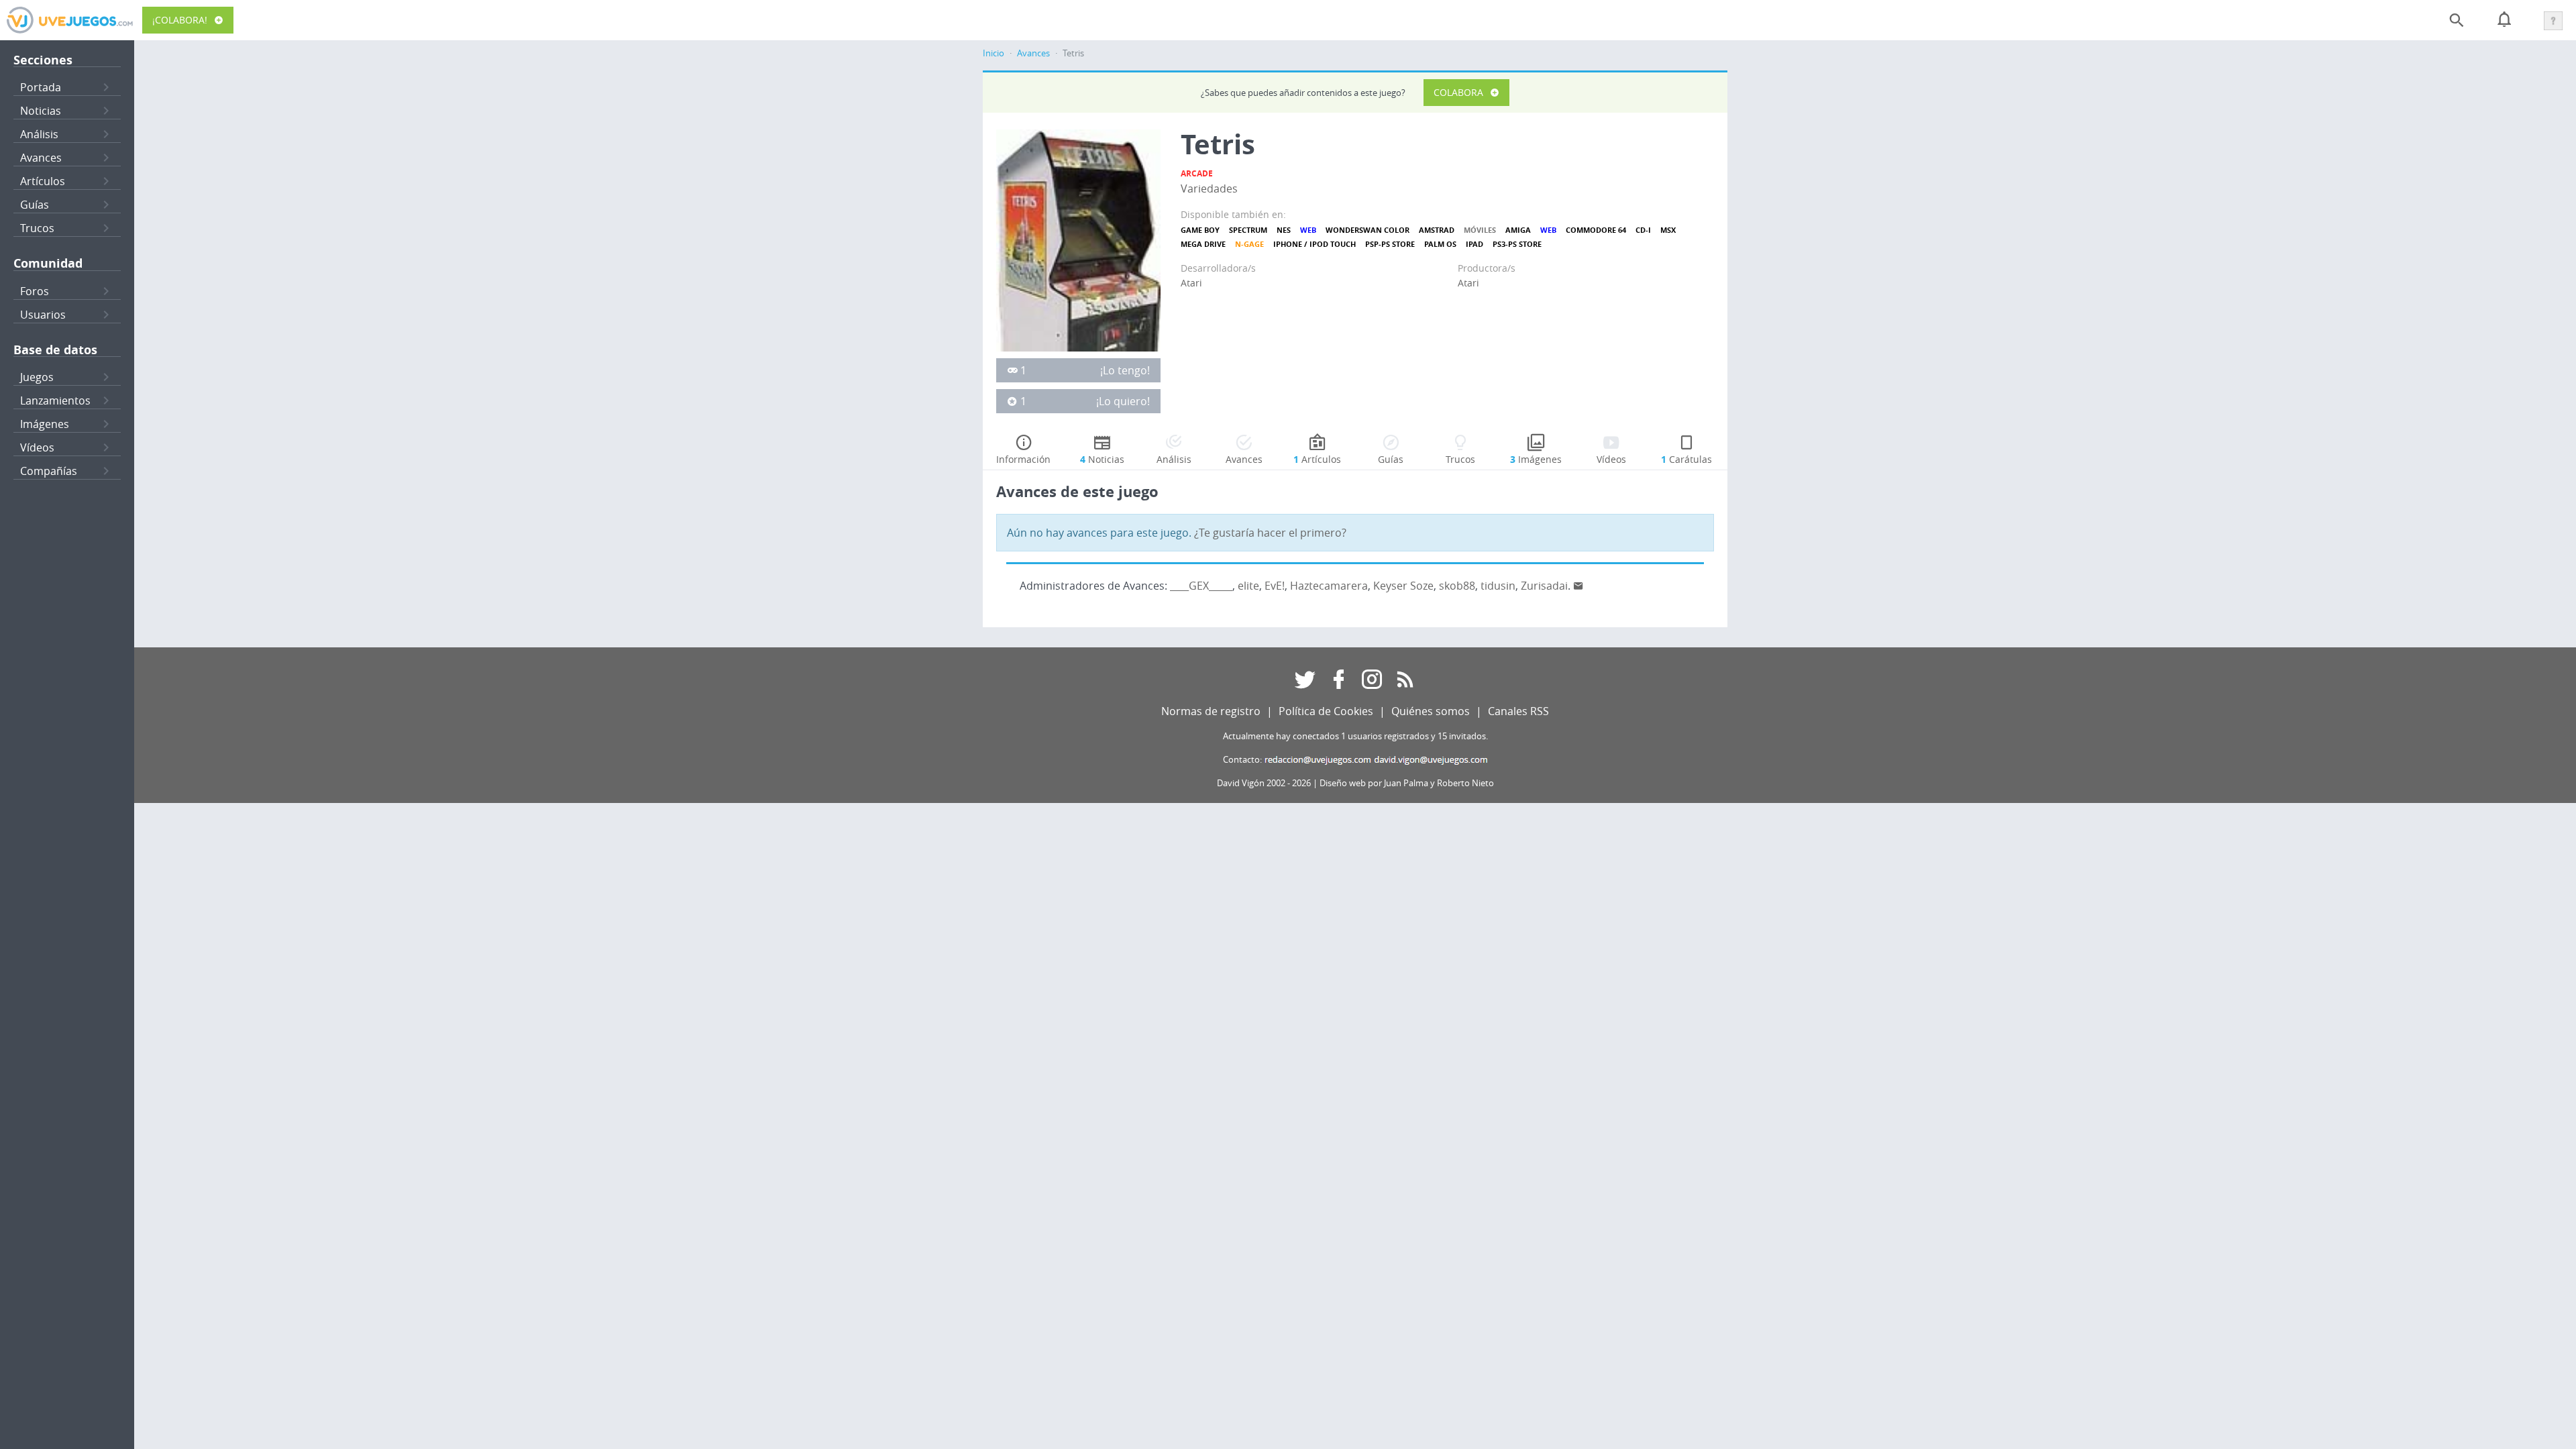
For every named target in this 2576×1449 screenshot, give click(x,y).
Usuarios (43, 315)
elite (1248, 586)
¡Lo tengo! (1125, 370)
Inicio (994, 53)
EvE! (1275, 586)
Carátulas (1686, 459)
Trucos (37, 228)
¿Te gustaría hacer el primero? (1270, 533)
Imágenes (45, 424)
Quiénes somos (1431, 711)
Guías (35, 205)
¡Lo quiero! (1123, 401)
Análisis (39, 134)
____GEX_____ (1201, 586)
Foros (35, 291)
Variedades (1209, 189)
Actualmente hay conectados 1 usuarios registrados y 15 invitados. (1355, 736)
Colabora (1458, 92)
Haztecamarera (1329, 586)
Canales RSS (1518, 711)
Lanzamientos (55, 400)
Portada (41, 87)
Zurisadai (1544, 586)
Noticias (41, 111)
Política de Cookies (1326, 711)
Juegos (37, 377)
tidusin (1498, 586)
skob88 (1457, 586)
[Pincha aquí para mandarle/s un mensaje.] (1578, 586)
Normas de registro (1211, 711)
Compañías (49, 471)
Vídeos (37, 447)
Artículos (43, 181)
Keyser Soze (1403, 586)
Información (1023, 459)
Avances (41, 158)
